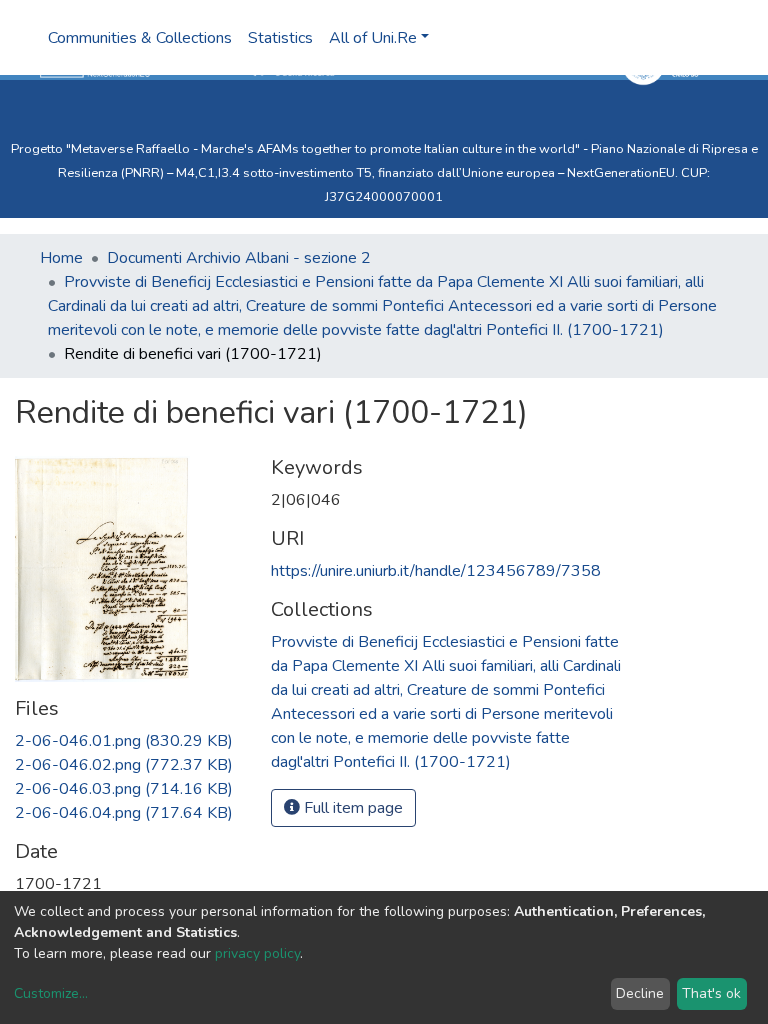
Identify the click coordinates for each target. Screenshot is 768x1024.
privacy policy (257, 953)
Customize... (51, 993)
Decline (640, 993)
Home (61, 258)
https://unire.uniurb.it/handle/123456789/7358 (436, 571)
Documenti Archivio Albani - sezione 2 (239, 258)
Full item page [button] (351, 808)
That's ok (711, 993)
